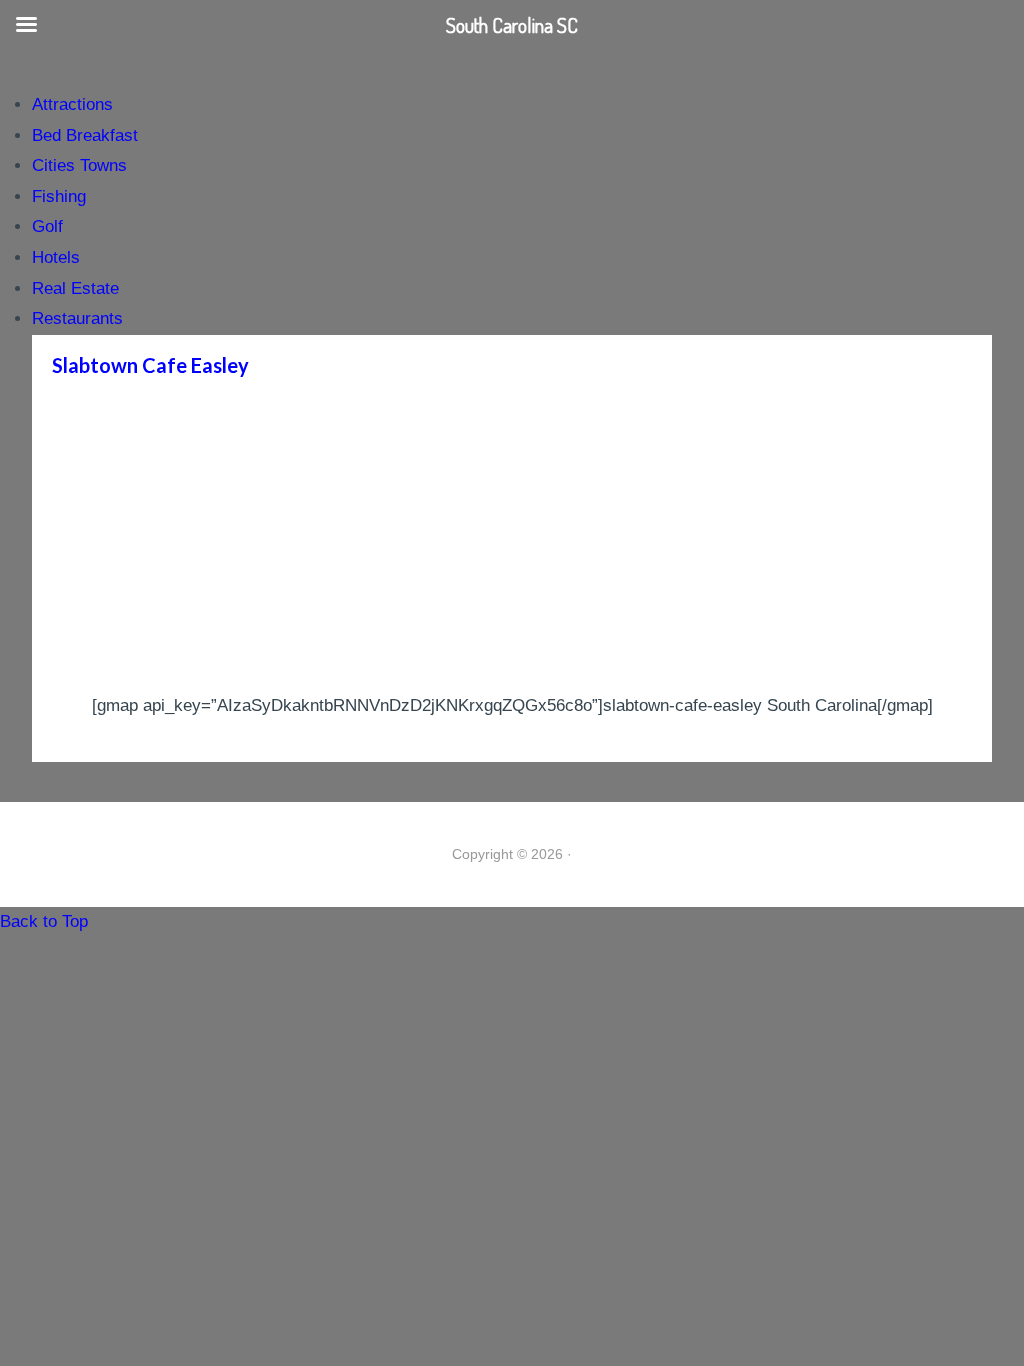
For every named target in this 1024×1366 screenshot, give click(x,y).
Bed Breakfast (85, 135)
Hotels (56, 257)
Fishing (59, 196)
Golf (47, 226)
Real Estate (75, 288)
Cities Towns (79, 165)
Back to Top (44, 921)
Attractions (72, 104)
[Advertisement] (512, 541)
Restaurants (77, 318)
